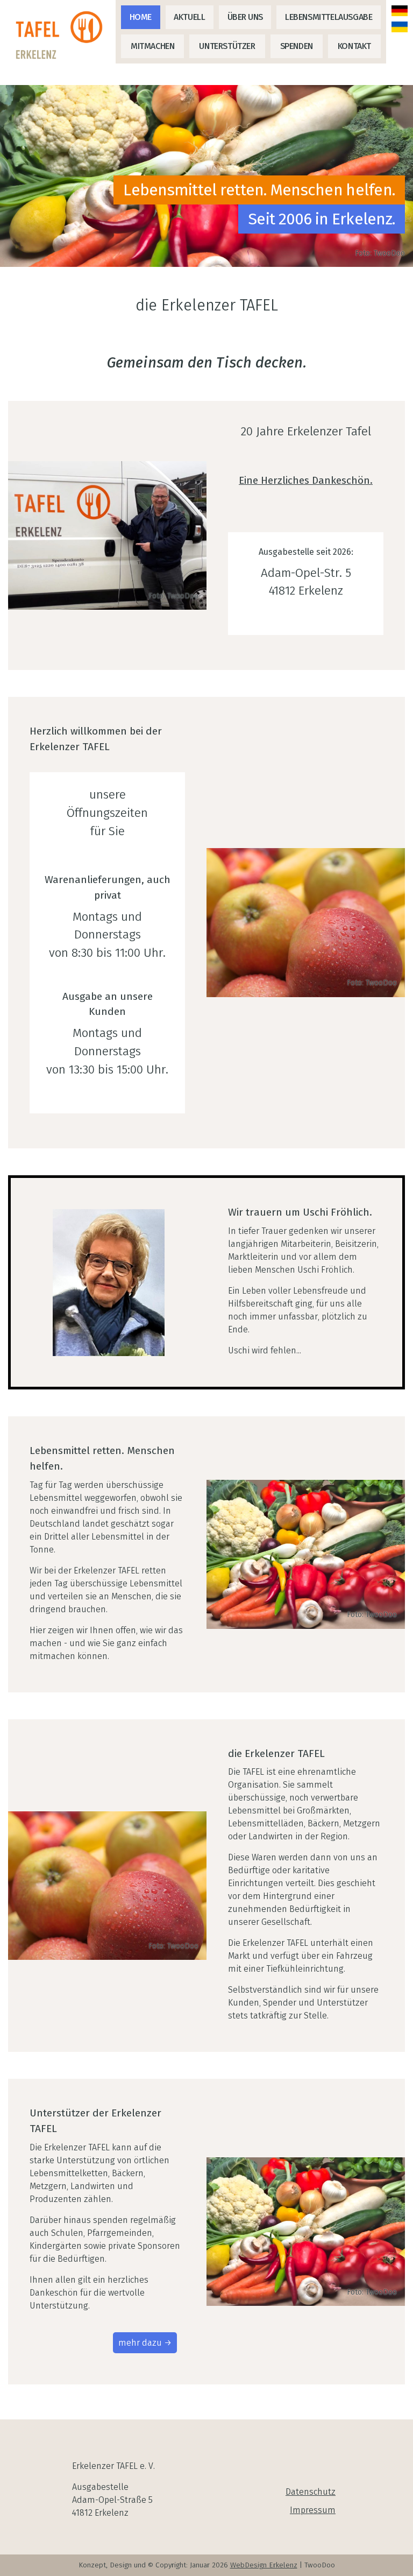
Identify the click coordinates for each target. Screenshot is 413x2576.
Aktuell (189, 17)
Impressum (313, 2510)
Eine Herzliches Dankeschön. (306, 480)
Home (141, 17)
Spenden (297, 46)
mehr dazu (140, 2343)
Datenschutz (311, 2492)
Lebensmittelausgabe (329, 17)
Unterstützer (227, 46)
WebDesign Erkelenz (264, 2565)
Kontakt (354, 46)
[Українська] (400, 27)
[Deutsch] (400, 11)
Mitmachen (152, 46)
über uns (245, 17)
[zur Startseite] (62, 36)
